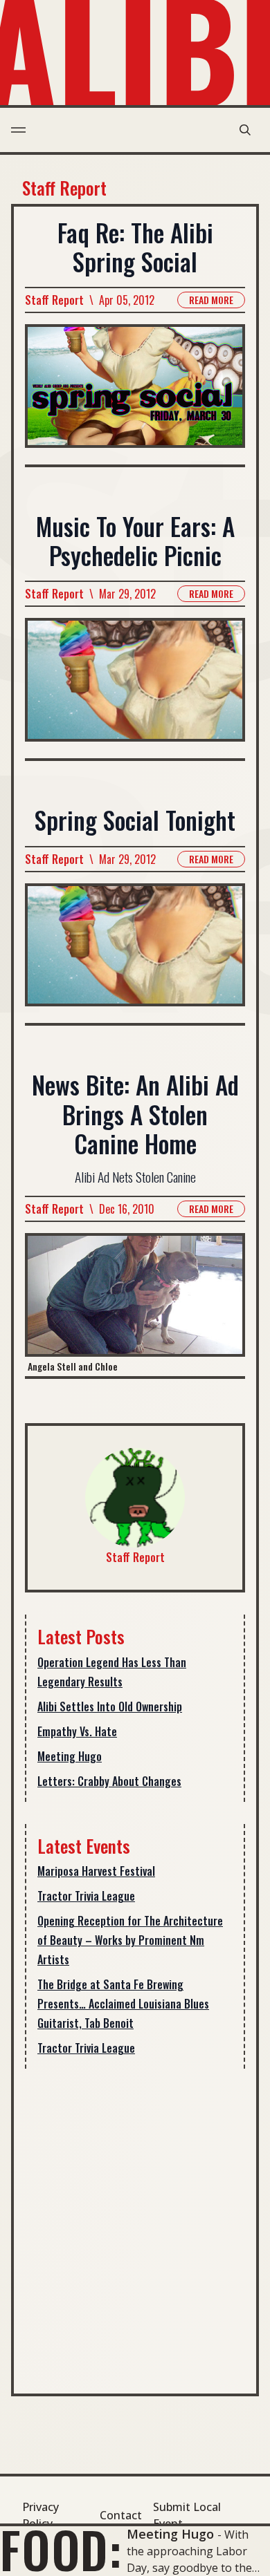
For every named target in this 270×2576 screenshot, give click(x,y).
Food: (61, 2549)
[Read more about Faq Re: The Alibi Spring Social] (135, 394)
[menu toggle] (18, 130)
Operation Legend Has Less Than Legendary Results (112, 1672)
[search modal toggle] (245, 130)
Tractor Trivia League (86, 1896)
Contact (121, 2515)
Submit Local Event (187, 2515)
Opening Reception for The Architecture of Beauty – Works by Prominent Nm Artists (130, 1940)
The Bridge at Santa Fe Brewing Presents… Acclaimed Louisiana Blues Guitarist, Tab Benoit (123, 2004)
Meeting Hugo (70, 1756)
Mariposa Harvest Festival (96, 1871)
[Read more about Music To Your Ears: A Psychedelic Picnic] (135, 688)
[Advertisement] (135, 2226)
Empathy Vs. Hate (77, 1731)
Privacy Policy (40, 2515)
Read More (211, 300)
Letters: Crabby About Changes (109, 1781)
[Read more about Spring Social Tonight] (135, 953)
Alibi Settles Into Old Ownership (110, 1707)
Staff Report (54, 300)
